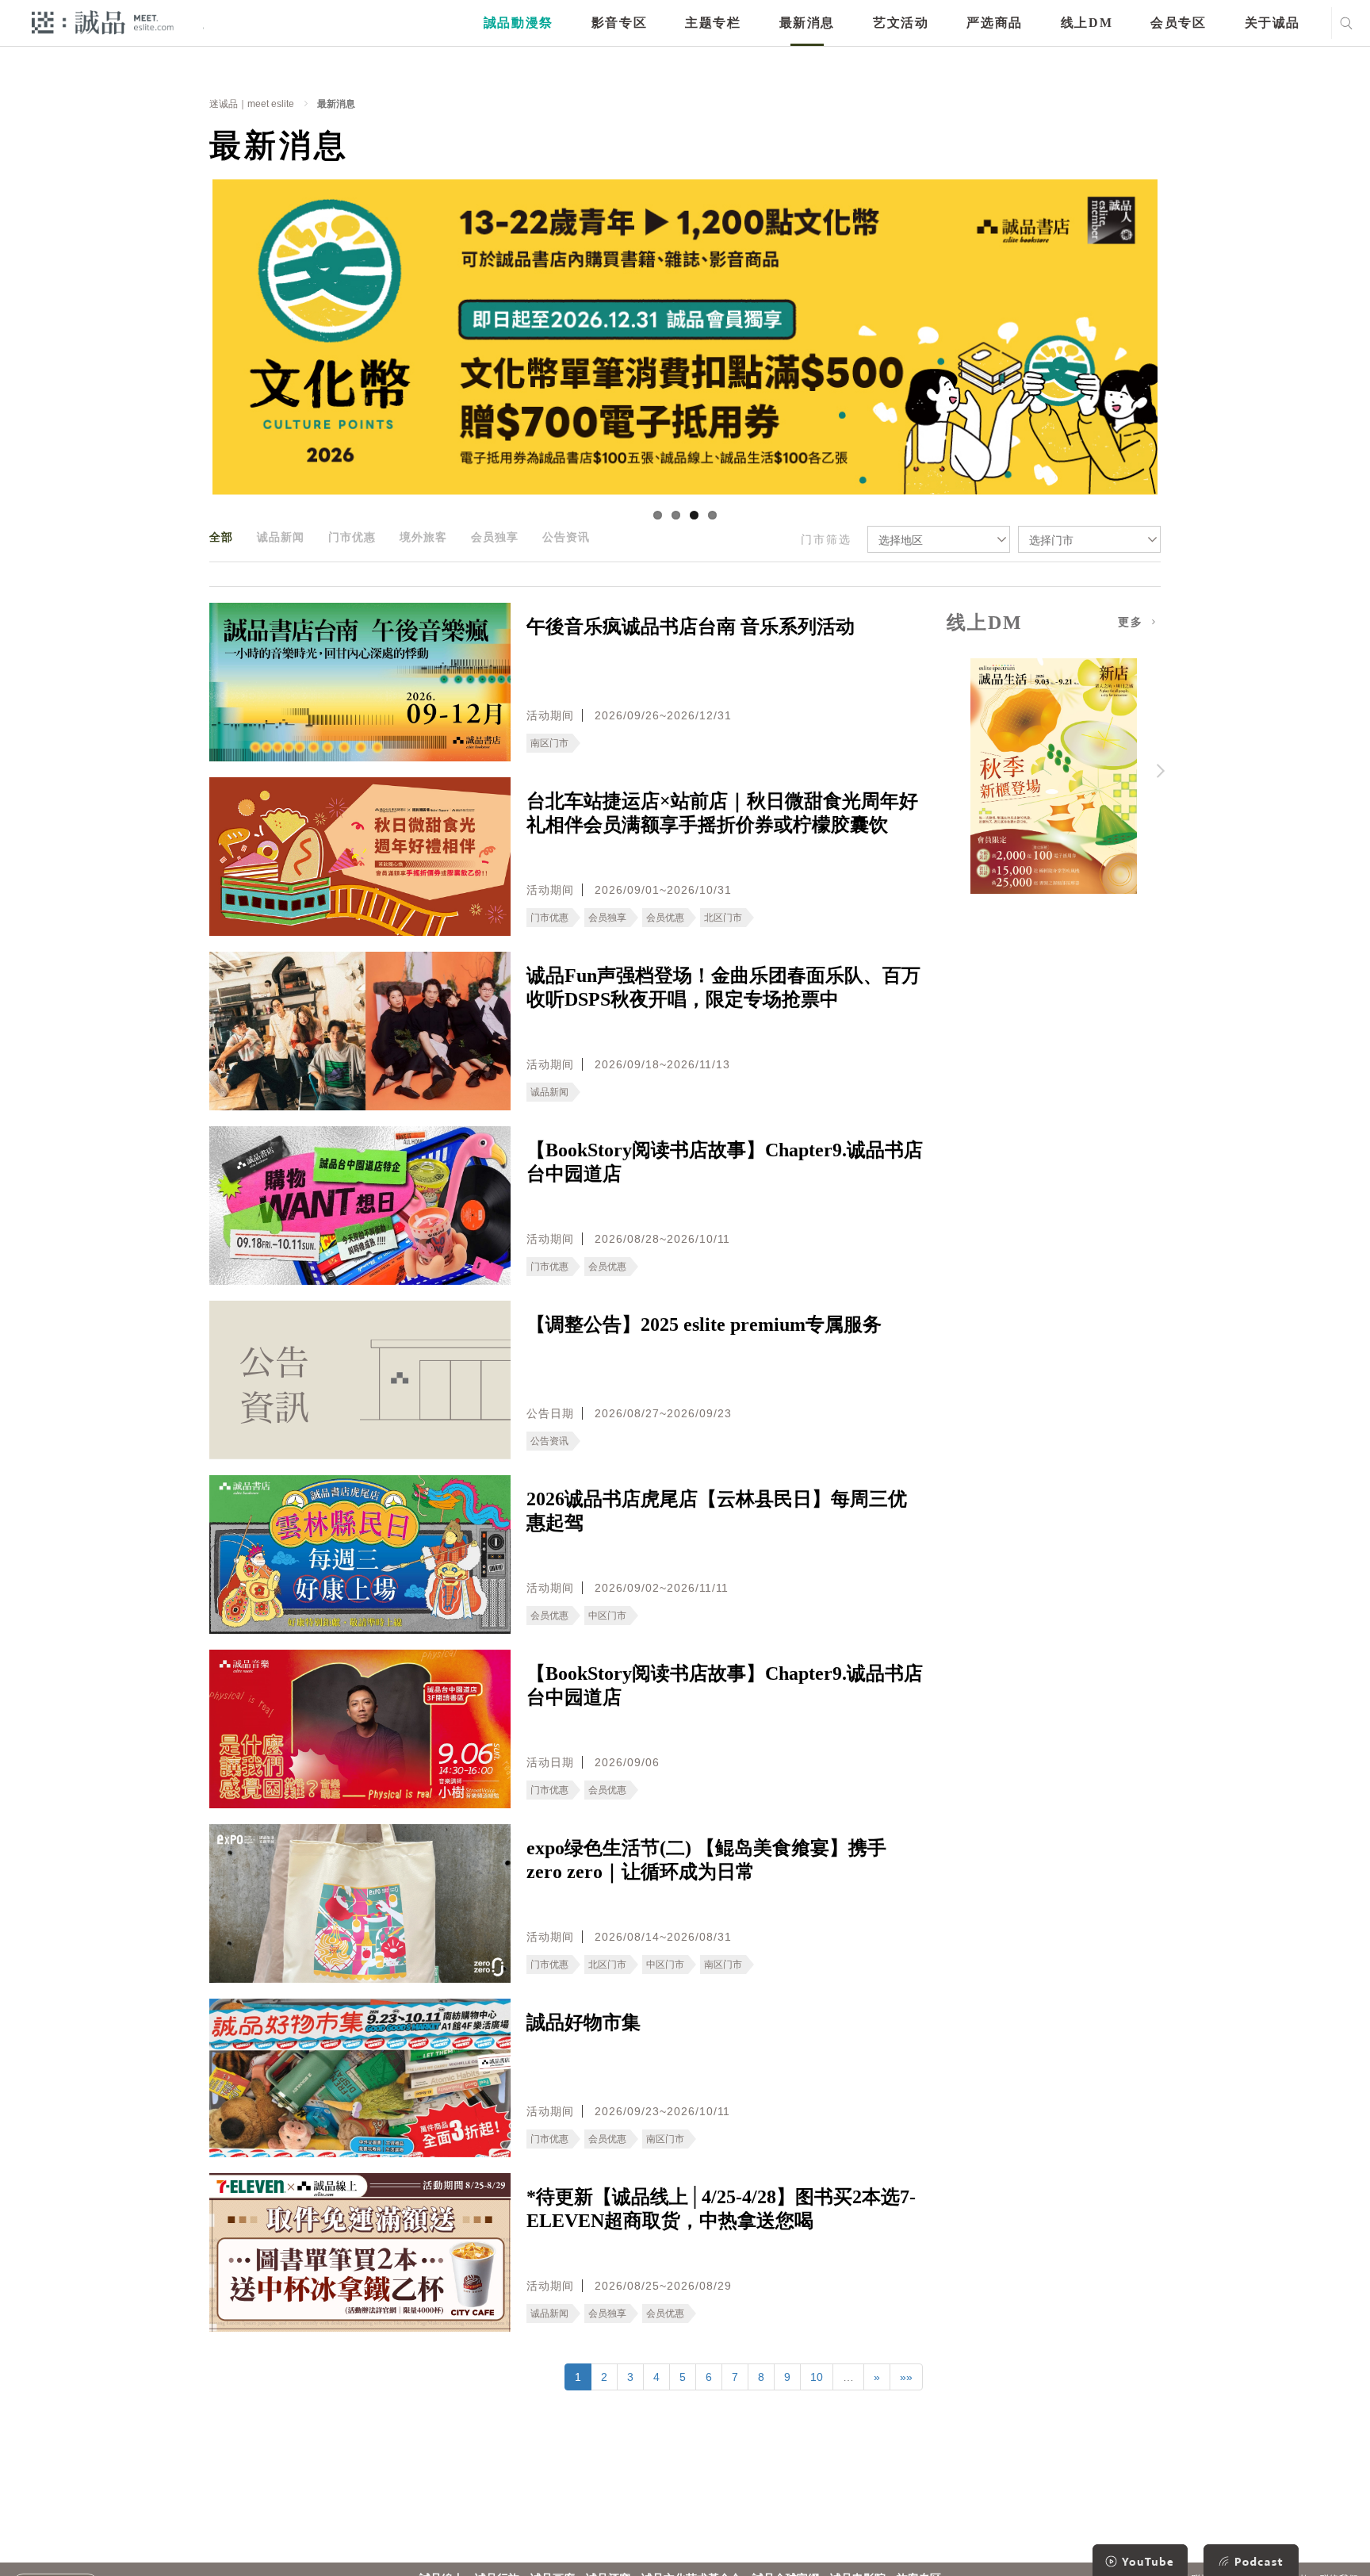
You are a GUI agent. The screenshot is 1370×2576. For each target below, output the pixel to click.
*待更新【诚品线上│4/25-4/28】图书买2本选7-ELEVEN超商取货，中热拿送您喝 (721, 2209)
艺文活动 (901, 23)
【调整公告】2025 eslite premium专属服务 (704, 1324)
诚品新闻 (281, 537)
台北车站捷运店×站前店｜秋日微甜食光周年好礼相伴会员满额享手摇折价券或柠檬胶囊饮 (722, 813)
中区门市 (607, 1616)
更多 (1133, 622)
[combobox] (939, 539)
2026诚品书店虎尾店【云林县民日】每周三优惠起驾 (717, 1511)
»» (906, 2377)
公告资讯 (566, 537)
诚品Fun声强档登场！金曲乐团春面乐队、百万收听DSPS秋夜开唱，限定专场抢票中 (723, 987)
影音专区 (619, 23)
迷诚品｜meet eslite (252, 104)
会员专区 (1178, 23)
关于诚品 (1272, 23)
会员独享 (495, 537)
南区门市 (549, 743)
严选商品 (994, 23)
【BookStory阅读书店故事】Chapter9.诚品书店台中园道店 (725, 1162)
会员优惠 (665, 918)
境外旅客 (423, 537)
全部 (221, 537)
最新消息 (807, 23)
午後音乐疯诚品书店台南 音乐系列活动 (691, 627)
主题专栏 (713, 23)
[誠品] (103, 22)
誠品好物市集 (584, 2022)
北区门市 (723, 918)
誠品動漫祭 (519, 23)
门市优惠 (352, 537)
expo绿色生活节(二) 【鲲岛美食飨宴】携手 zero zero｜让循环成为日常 (706, 1860)
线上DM (1087, 23)
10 (817, 2377)
